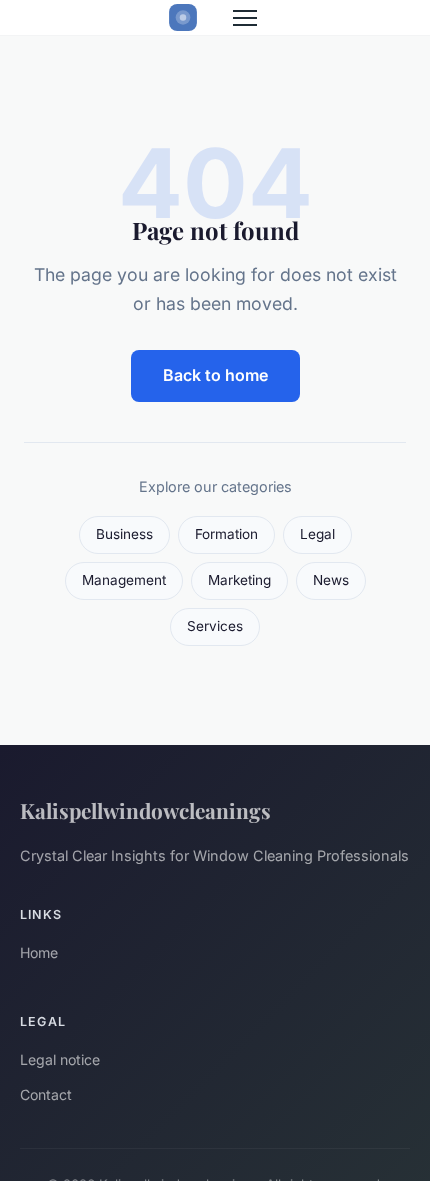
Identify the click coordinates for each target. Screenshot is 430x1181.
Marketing (239, 580)
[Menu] (245, 18)
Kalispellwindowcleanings (145, 810)
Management (124, 580)
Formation (226, 534)
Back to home (215, 375)
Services (215, 626)
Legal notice (60, 1059)
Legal (317, 534)
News (331, 580)
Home (39, 952)
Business (124, 534)
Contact (46, 1094)
